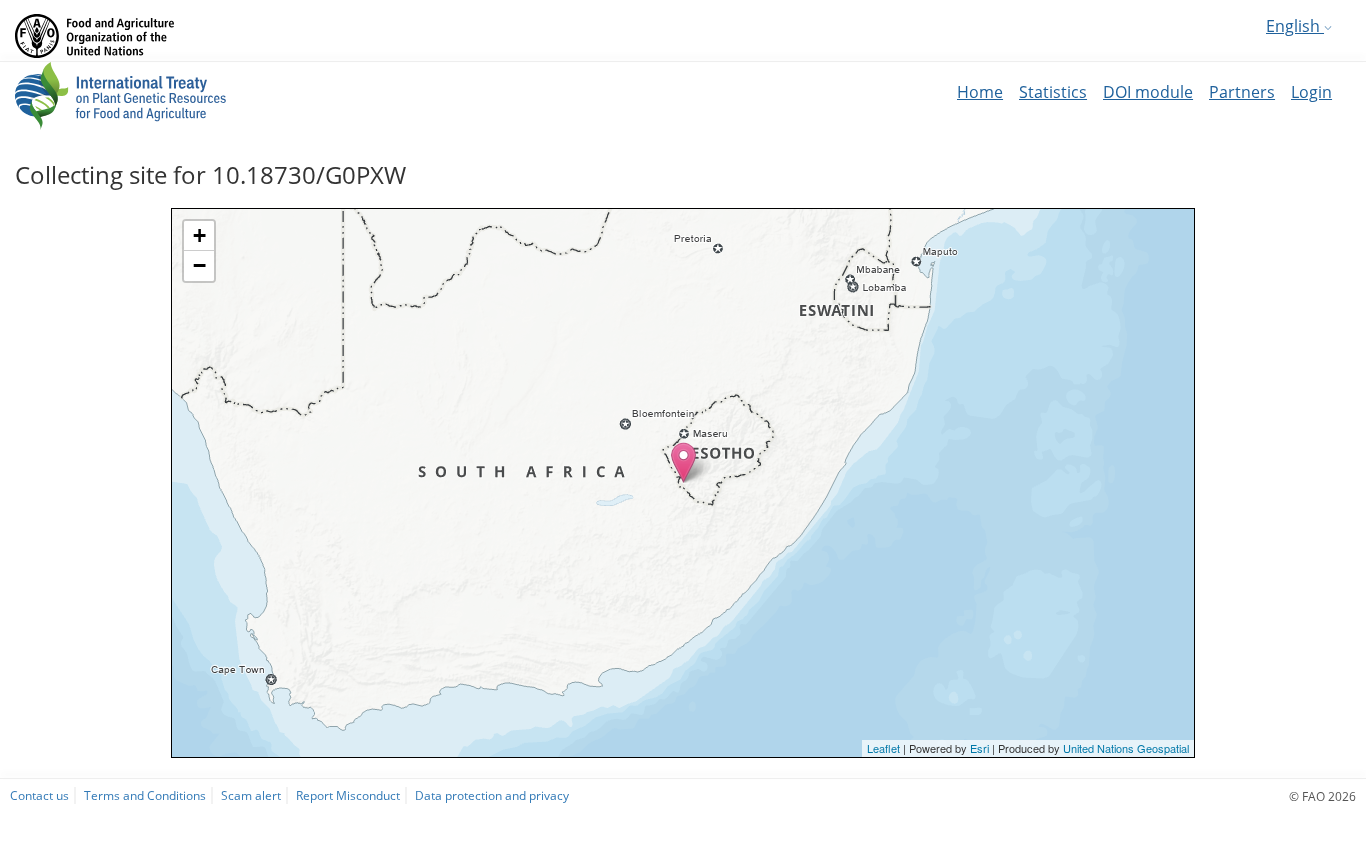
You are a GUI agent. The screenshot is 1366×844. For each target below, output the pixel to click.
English (1295, 26)
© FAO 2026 (1322, 796)
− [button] (199, 265)
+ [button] (199, 235)
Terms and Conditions (145, 795)
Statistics (1053, 92)
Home (980, 92)
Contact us (39, 795)
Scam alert (251, 795)
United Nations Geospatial (1126, 748)
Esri (979, 748)
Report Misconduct (348, 795)
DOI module (1148, 92)
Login (1311, 92)
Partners (1242, 92)
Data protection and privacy (492, 795)
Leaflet (883, 748)
